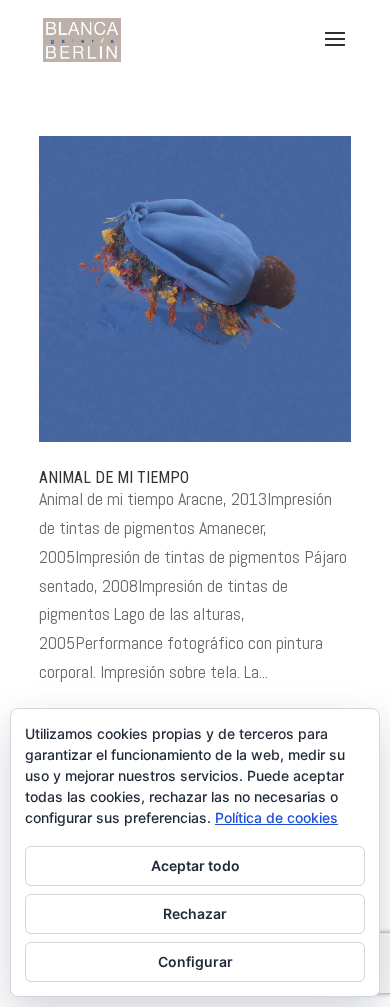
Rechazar (195, 913)
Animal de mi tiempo (114, 477)
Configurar (195, 961)
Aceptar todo (195, 865)
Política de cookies (276, 817)
